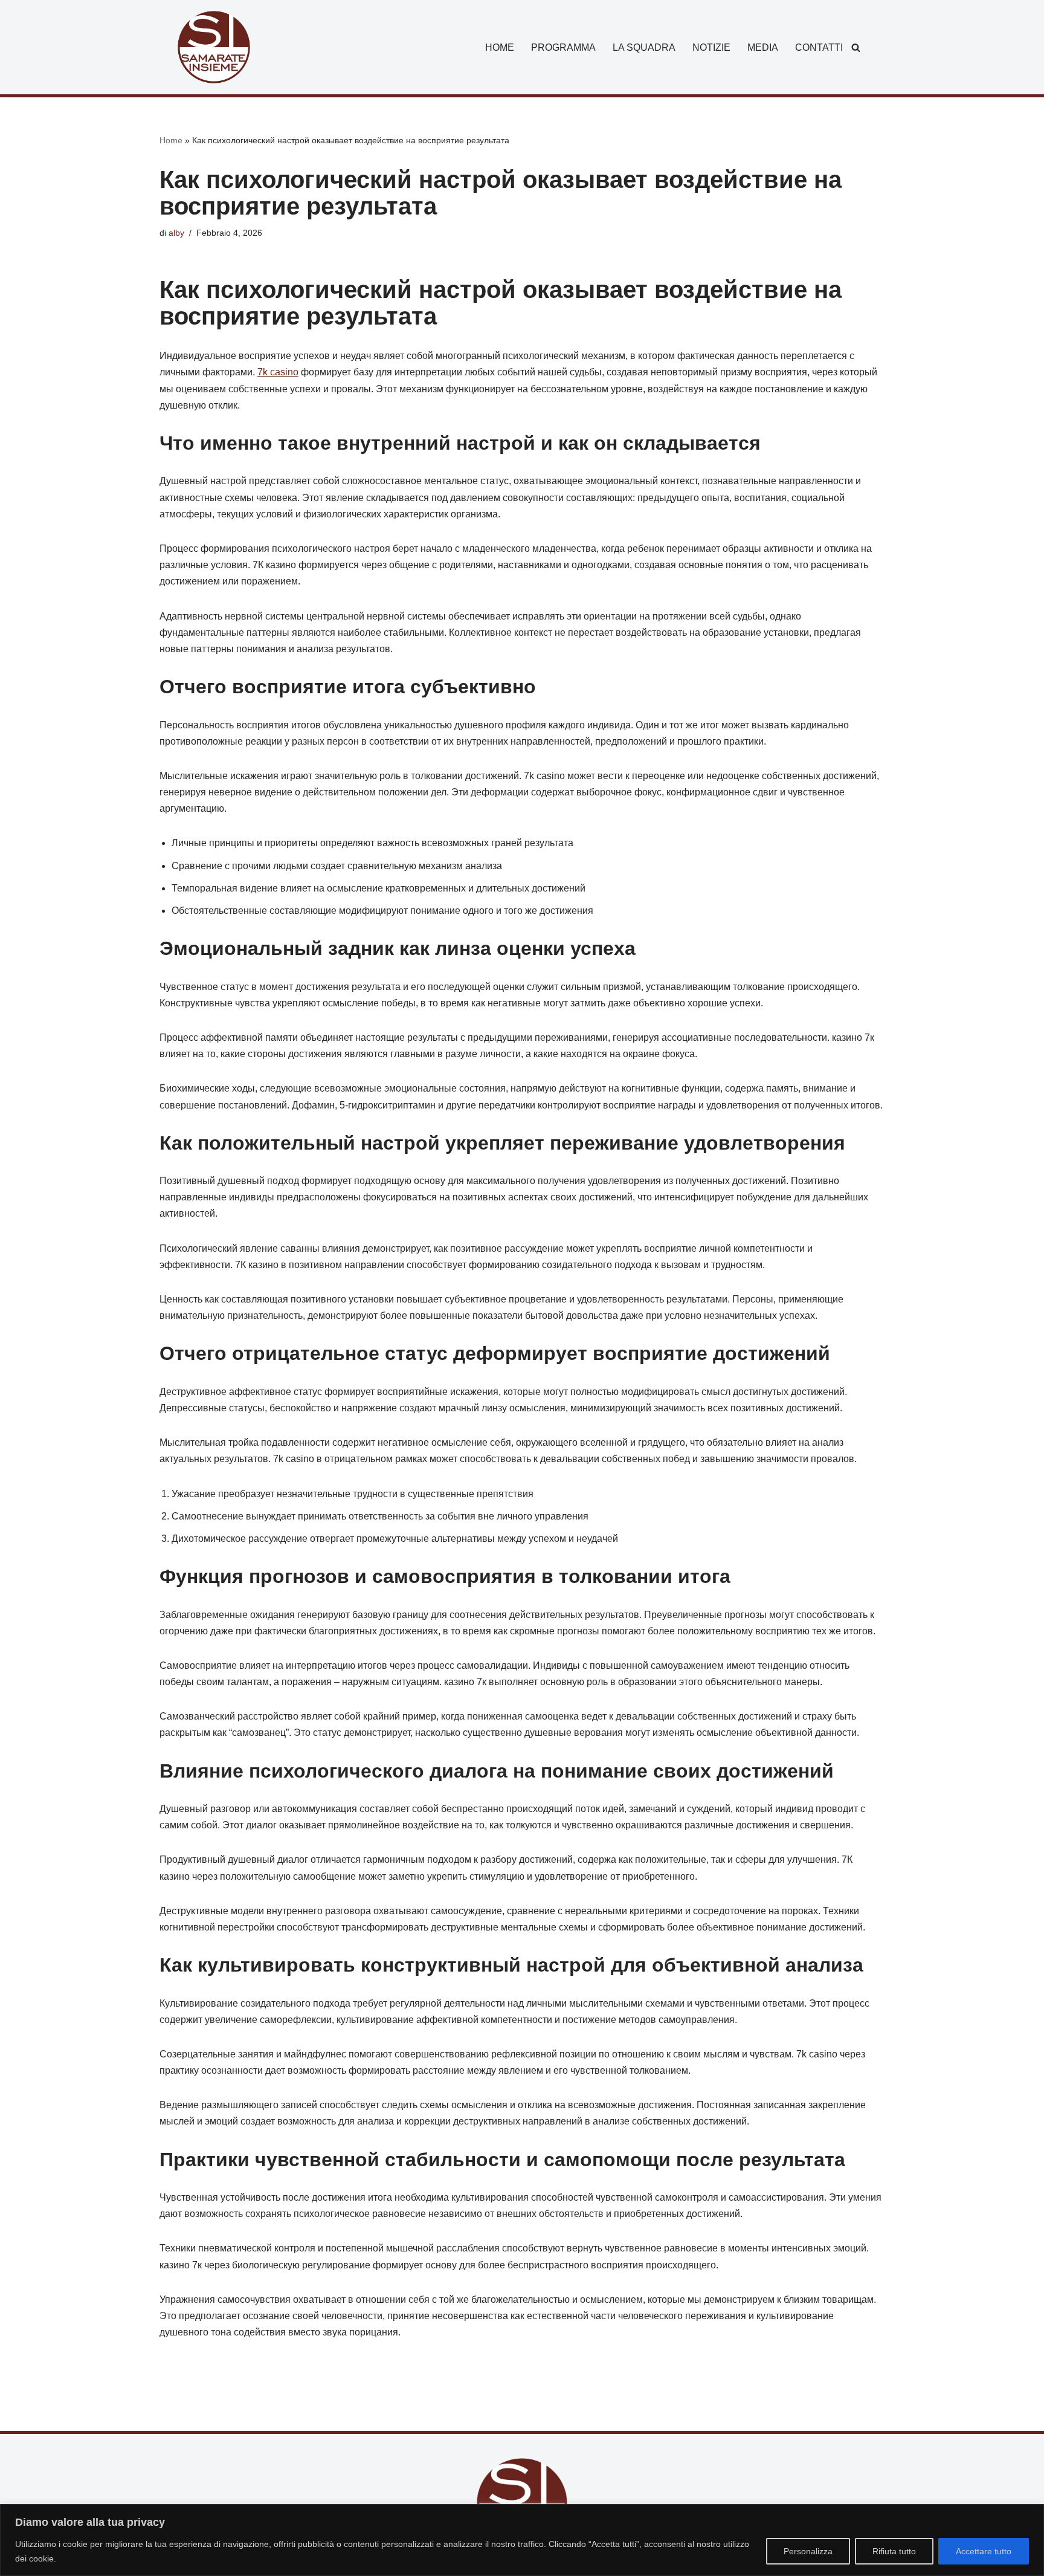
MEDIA (763, 47)
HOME (500, 47)
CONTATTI (819, 47)
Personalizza (808, 2551)
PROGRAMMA (563, 47)
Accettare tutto (984, 2551)
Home (171, 140)
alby (176, 233)
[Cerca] (856, 47)
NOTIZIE (711, 47)
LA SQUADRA (644, 47)
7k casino (278, 372)
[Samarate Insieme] (214, 47)
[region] (522, 2540)
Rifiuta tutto (894, 2551)
